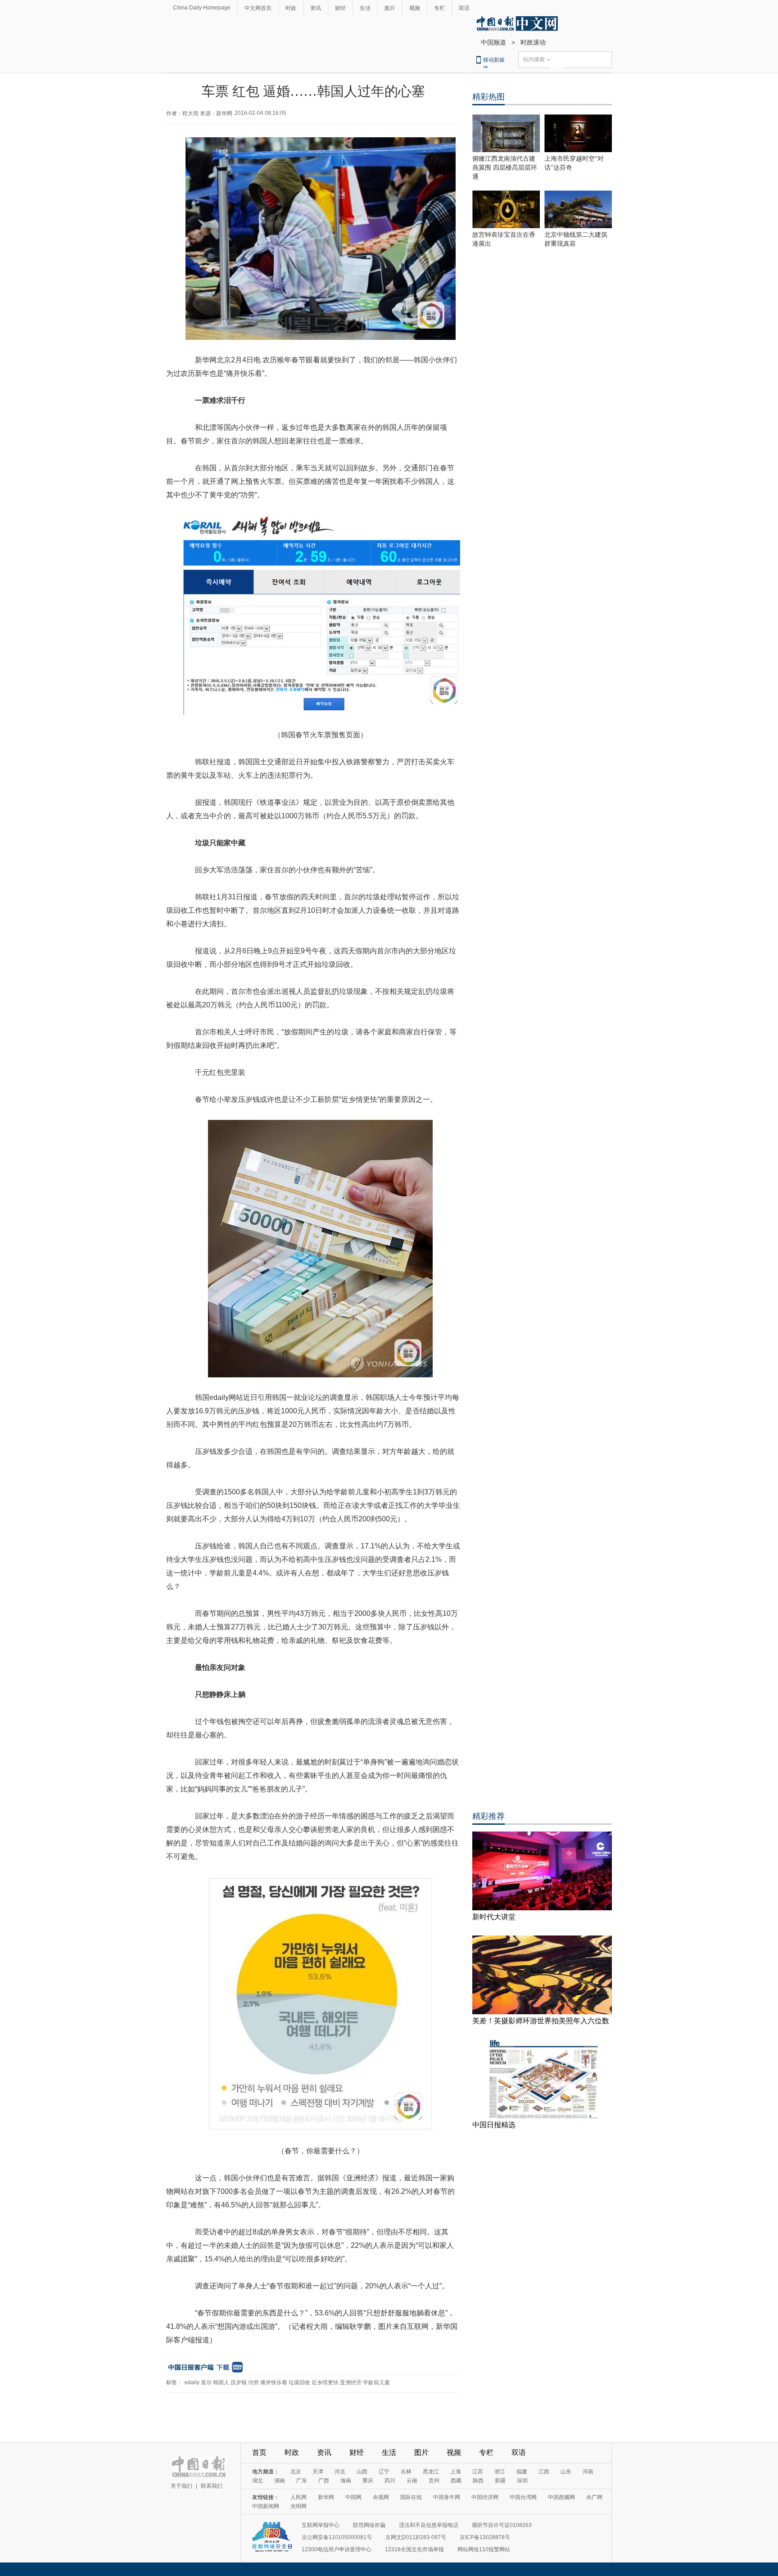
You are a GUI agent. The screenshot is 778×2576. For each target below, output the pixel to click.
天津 (318, 2472)
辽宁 (384, 2472)
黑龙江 (431, 2472)
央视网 (381, 2497)
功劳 (253, 2382)
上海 (456, 2472)
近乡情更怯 (325, 2382)
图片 (390, 8)
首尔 (206, 2382)
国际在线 (411, 2497)
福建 (522, 2472)
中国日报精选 (494, 2125)
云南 (412, 2481)
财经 (340, 8)
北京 (296, 2472)
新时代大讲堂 (494, 1917)
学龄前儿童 (376, 2382)
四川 (390, 2481)
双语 (464, 8)
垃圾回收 (299, 2382)
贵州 (434, 2481)
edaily (192, 2382)
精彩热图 (489, 97)
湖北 (258, 2481)
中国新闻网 (266, 2506)
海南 (346, 2481)
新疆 (500, 2481)
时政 (291, 8)
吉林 (406, 2472)
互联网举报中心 (321, 2525)
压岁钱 (239, 2382)
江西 (544, 2472)
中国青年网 (447, 2497)
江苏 (478, 2472)
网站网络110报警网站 (484, 2549)
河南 (588, 2472)
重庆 (368, 2481)
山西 (362, 2472)
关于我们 (181, 2486)
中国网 (353, 2497)
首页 (259, 2452)
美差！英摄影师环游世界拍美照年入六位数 (541, 2021)
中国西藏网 (561, 2497)
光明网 (299, 2506)
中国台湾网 (523, 2497)
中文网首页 (258, 8)
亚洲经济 (351, 2382)
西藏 (456, 2481)
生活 (365, 8)
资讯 (316, 8)
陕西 (478, 2481)
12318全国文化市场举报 (414, 2549)
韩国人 (221, 2382)
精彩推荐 (489, 1816)
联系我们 (212, 2486)
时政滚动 (533, 42)
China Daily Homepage (202, 8)
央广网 (594, 2497)
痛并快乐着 (274, 2382)
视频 (415, 8)
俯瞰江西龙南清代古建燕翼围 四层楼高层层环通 (505, 168)
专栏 (439, 8)
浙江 (500, 2472)
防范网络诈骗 (369, 2525)
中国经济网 (485, 2497)
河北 (340, 2472)
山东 (566, 2472)
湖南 (280, 2481)
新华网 (326, 2497)
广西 (324, 2481)
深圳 (522, 2481)
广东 (302, 2481)
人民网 (299, 2497)
